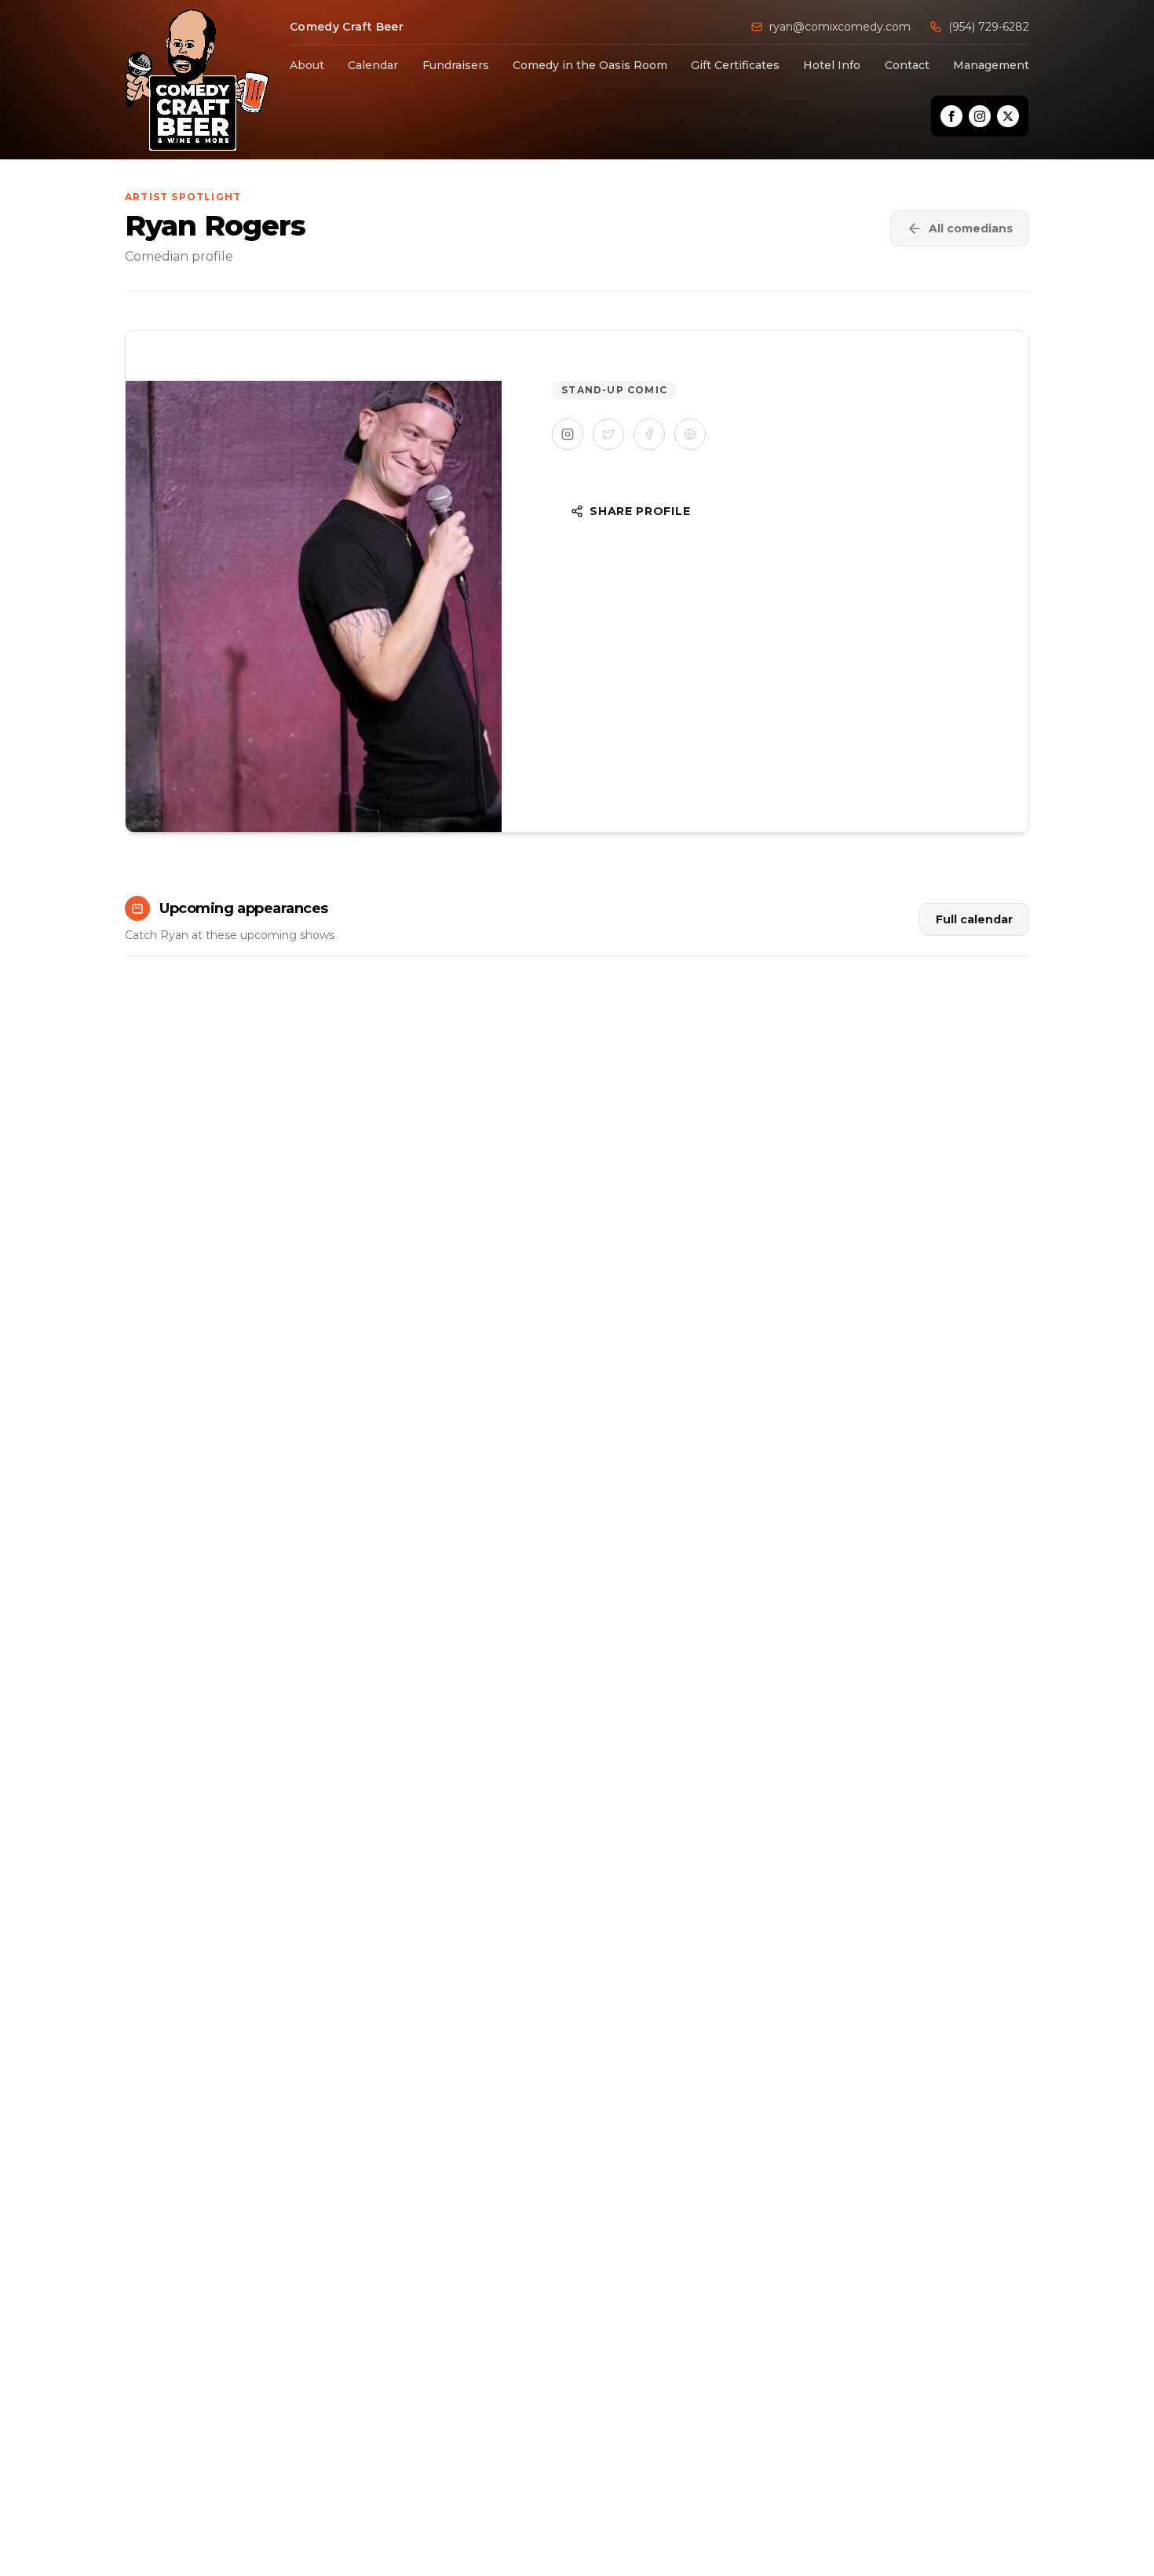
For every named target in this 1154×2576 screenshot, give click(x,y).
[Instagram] (980, 116)
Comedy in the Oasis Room (590, 65)
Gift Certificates (735, 65)
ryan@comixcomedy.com (840, 27)
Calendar (373, 65)
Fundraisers (456, 65)
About (307, 65)
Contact (907, 65)
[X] (1008, 116)
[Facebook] (951, 116)
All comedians (971, 228)
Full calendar (974, 919)
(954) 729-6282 (989, 27)
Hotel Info (832, 65)
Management (991, 65)
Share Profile (640, 511)
